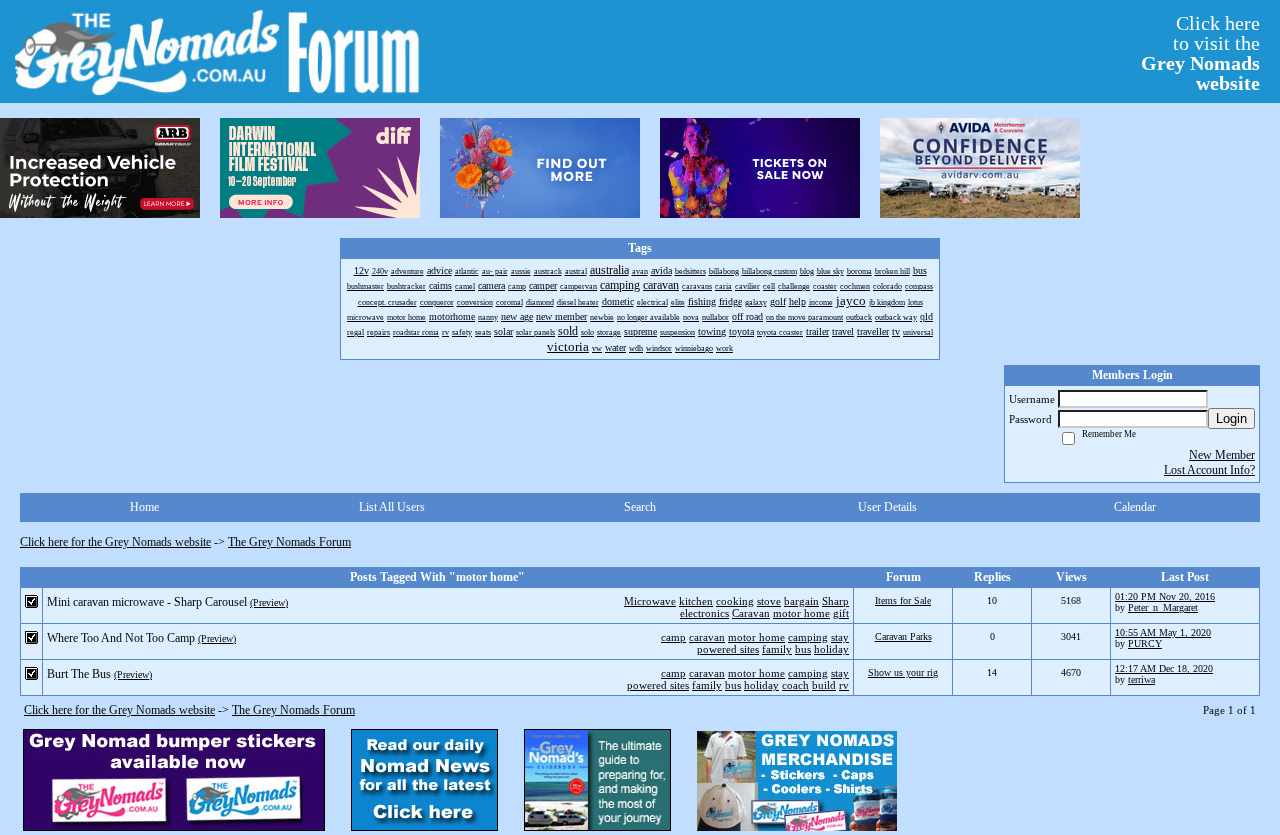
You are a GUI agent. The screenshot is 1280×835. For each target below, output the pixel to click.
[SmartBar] (100, 168)
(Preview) (269, 602)
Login (1231, 418)
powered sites (728, 649)
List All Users (392, 507)
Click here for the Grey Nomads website (115, 542)
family (777, 649)
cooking (735, 601)
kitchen (696, 601)
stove (769, 601)
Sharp (835, 601)
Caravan (751, 613)
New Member (1222, 455)
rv (844, 685)
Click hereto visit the (1200, 53)
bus (803, 649)
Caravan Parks (903, 636)
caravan (707, 637)
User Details (887, 507)
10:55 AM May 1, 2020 (1163, 632)
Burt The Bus (79, 674)
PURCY (1145, 643)
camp (673, 637)
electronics (704, 613)
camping (808, 637)
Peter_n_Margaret (1163, 607)
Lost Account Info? (1209, 470)
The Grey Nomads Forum (289, 542)
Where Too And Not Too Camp (121, 638)
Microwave (650, 601)
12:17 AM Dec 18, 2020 (1164, 668)
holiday (831, 649)
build (824, 685)
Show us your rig (903, 672)
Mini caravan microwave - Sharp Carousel (147, 602)
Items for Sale (903, 600)
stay (840, 637)
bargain (801, 601)
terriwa (1141, 679)
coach (795, 685)
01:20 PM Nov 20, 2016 (1165, 596)
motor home (801, 613)
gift (841, 613)
